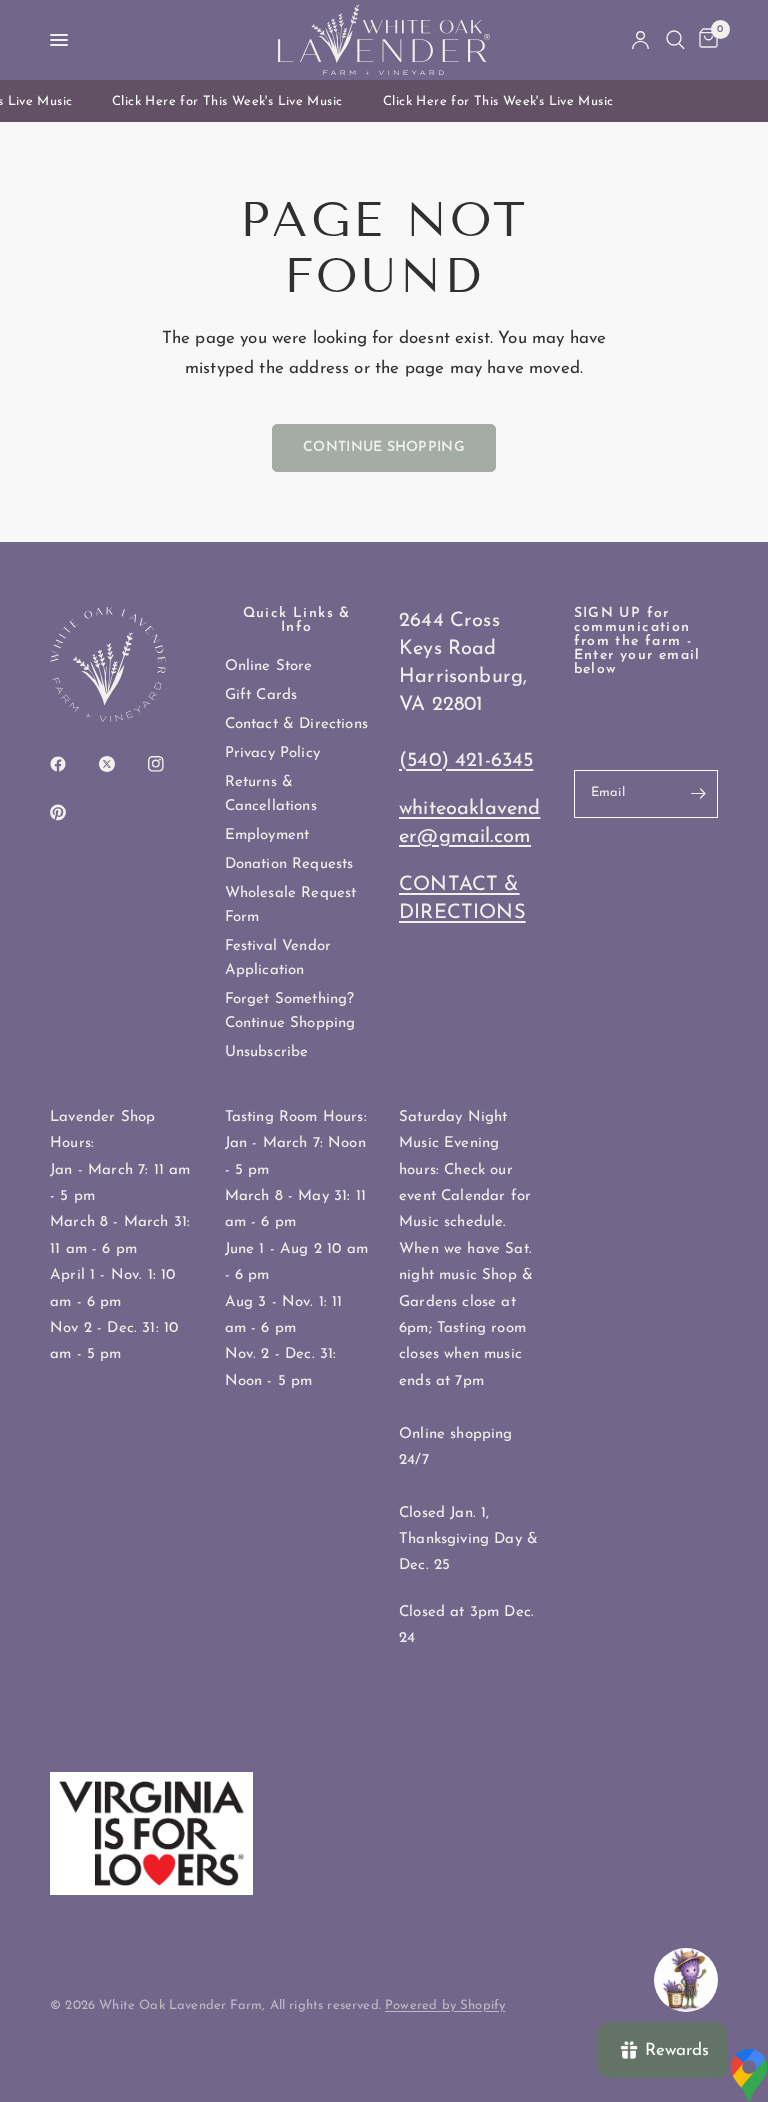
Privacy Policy (272, 753)
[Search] (675, 40)
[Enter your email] (698, 794)
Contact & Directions (296, 724)
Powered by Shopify (445, 2005)
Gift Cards (261, 695)
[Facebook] (72, 764)
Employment (267, 835)
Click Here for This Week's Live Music (222, 101)
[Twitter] (121, 764)
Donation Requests (289, 864)
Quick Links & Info (297, 621)
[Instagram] (170, 764)
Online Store (269, 666)
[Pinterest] (72, 813)
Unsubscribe (267, 1052)
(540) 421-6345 (466, 761)
